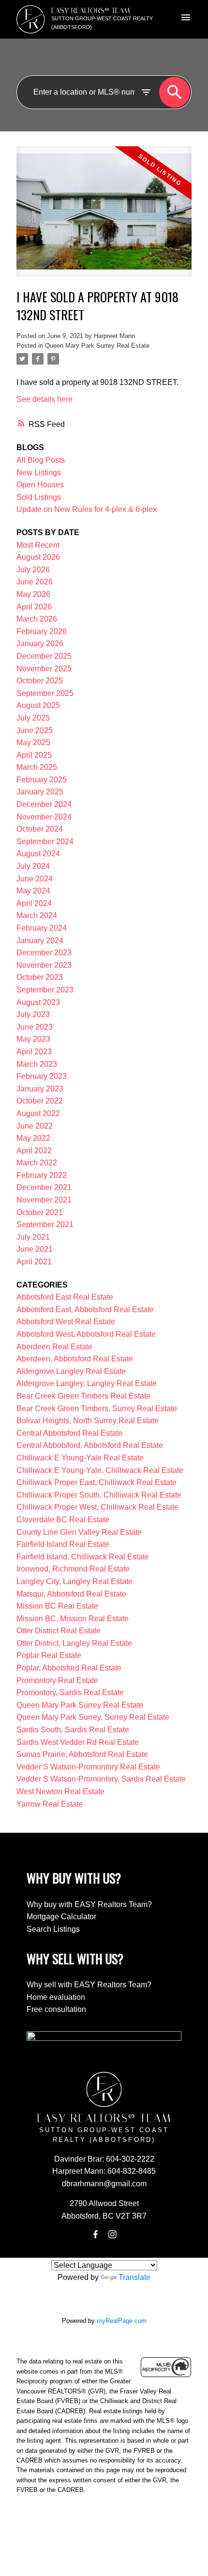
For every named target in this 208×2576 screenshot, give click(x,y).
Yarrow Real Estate (50, 1804)
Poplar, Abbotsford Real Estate (69, 1668)
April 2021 (34, 1262)
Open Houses (40, 485)
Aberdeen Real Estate (54, 1347)
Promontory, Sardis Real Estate (70, 1692)
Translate (134, 2277)
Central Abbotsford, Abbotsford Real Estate (90, 1445)
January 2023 (40, 1089)
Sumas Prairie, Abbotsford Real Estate (82, 1754)
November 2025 (44, 669)
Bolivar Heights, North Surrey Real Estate (88, 1421)
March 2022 (37, 1163)
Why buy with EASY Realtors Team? (89, 1904)
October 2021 (40, 1212)
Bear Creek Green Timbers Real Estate (83, 1396)
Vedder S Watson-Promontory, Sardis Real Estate (101, 1779)
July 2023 (33, 1014)
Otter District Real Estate (59, 1631)
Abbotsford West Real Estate (66, 1322)
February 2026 (42, 631)
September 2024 (45, 842)
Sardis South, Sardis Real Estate (73, 1730)
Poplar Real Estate (49, 1655)
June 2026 (35, 582)
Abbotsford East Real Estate (65, 1297)
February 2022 (42, 1175)
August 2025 (38, 705)
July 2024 (33, 866)
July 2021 (33, 1237)
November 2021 (44, 1200)
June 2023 (35, 1027)
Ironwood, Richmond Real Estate (73, 1569)
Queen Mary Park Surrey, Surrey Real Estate (93, 1717)
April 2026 (34, 607)
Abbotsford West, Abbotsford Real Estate (86, 1334)
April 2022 (34, 1151)
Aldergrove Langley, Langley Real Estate (87, 1383)
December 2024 (44, 804)
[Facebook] (96, 2235)
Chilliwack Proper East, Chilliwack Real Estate (97, 1482)
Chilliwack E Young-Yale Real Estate (80, 1458)
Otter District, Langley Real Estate (74, 1643)
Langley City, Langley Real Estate (74, 1581)
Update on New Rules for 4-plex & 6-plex (87, 509)
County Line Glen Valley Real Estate (79, 1532)
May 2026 (33, 594)
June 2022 (35, 1126)
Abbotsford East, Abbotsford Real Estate (85, 1309)
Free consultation (56, 2009)
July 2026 (33, 570)
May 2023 (33, 1039)
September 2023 (45, 990)
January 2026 (40, 644)
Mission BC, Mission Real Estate (73, 1619)
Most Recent (38, 545)
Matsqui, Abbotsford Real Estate (71, 1594)
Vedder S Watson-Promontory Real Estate (88, 1767)
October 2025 (40, 681)
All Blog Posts (41, 460)
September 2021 (45, 1224)
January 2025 (40, 792)
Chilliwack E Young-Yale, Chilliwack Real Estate (100, 1470)
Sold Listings (39, 497)
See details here (45, 399)
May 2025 (33, 743)
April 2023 (34, 1052)
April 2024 (34, 903)
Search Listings (53, 1929)
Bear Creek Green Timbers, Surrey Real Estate (97, 1408)
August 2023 (38, 1002)
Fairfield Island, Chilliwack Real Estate (83, 1557)
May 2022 (33, 1138)
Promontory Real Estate (57, 1680)
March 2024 (37, 915)
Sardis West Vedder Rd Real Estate (78, 1742)
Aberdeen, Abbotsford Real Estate (75, 1359)
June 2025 (35, 730)
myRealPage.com (122, 2321)
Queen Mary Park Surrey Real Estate (97, 346)
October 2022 (40, 1101)
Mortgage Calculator (61, 1917)
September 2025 (45, 693)
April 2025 (34, 755)
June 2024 (35, 879)
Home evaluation (56, 1997)
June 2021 (35, 1249)
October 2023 (40, 977)
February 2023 (42, 1076)
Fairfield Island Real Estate (63, 1544)
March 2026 (37, 619)
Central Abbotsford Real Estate (69, 1433)
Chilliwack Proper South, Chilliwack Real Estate (99, 1495)
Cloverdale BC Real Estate (63, 1520)
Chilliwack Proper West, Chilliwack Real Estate (97, 1507)
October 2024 (40, 829)
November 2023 (44, 965)
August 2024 (38, 854)
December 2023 (44, 953)
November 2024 (44, 817)
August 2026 (38, 557)
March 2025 (37, 767)
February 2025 (42, 780)
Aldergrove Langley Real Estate (71, 1371)
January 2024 (40, 941)
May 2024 (33, 891)
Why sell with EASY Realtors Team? (89, 1985)
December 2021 (44, 1187)
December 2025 (44, 656)
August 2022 (38, 1113)
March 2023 (37, 1064)
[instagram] (112, 2235)
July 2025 (33, 718)
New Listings (39, 473)
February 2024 (42, 928)
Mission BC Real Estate (57, 1606)
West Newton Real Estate (60, 1791)
